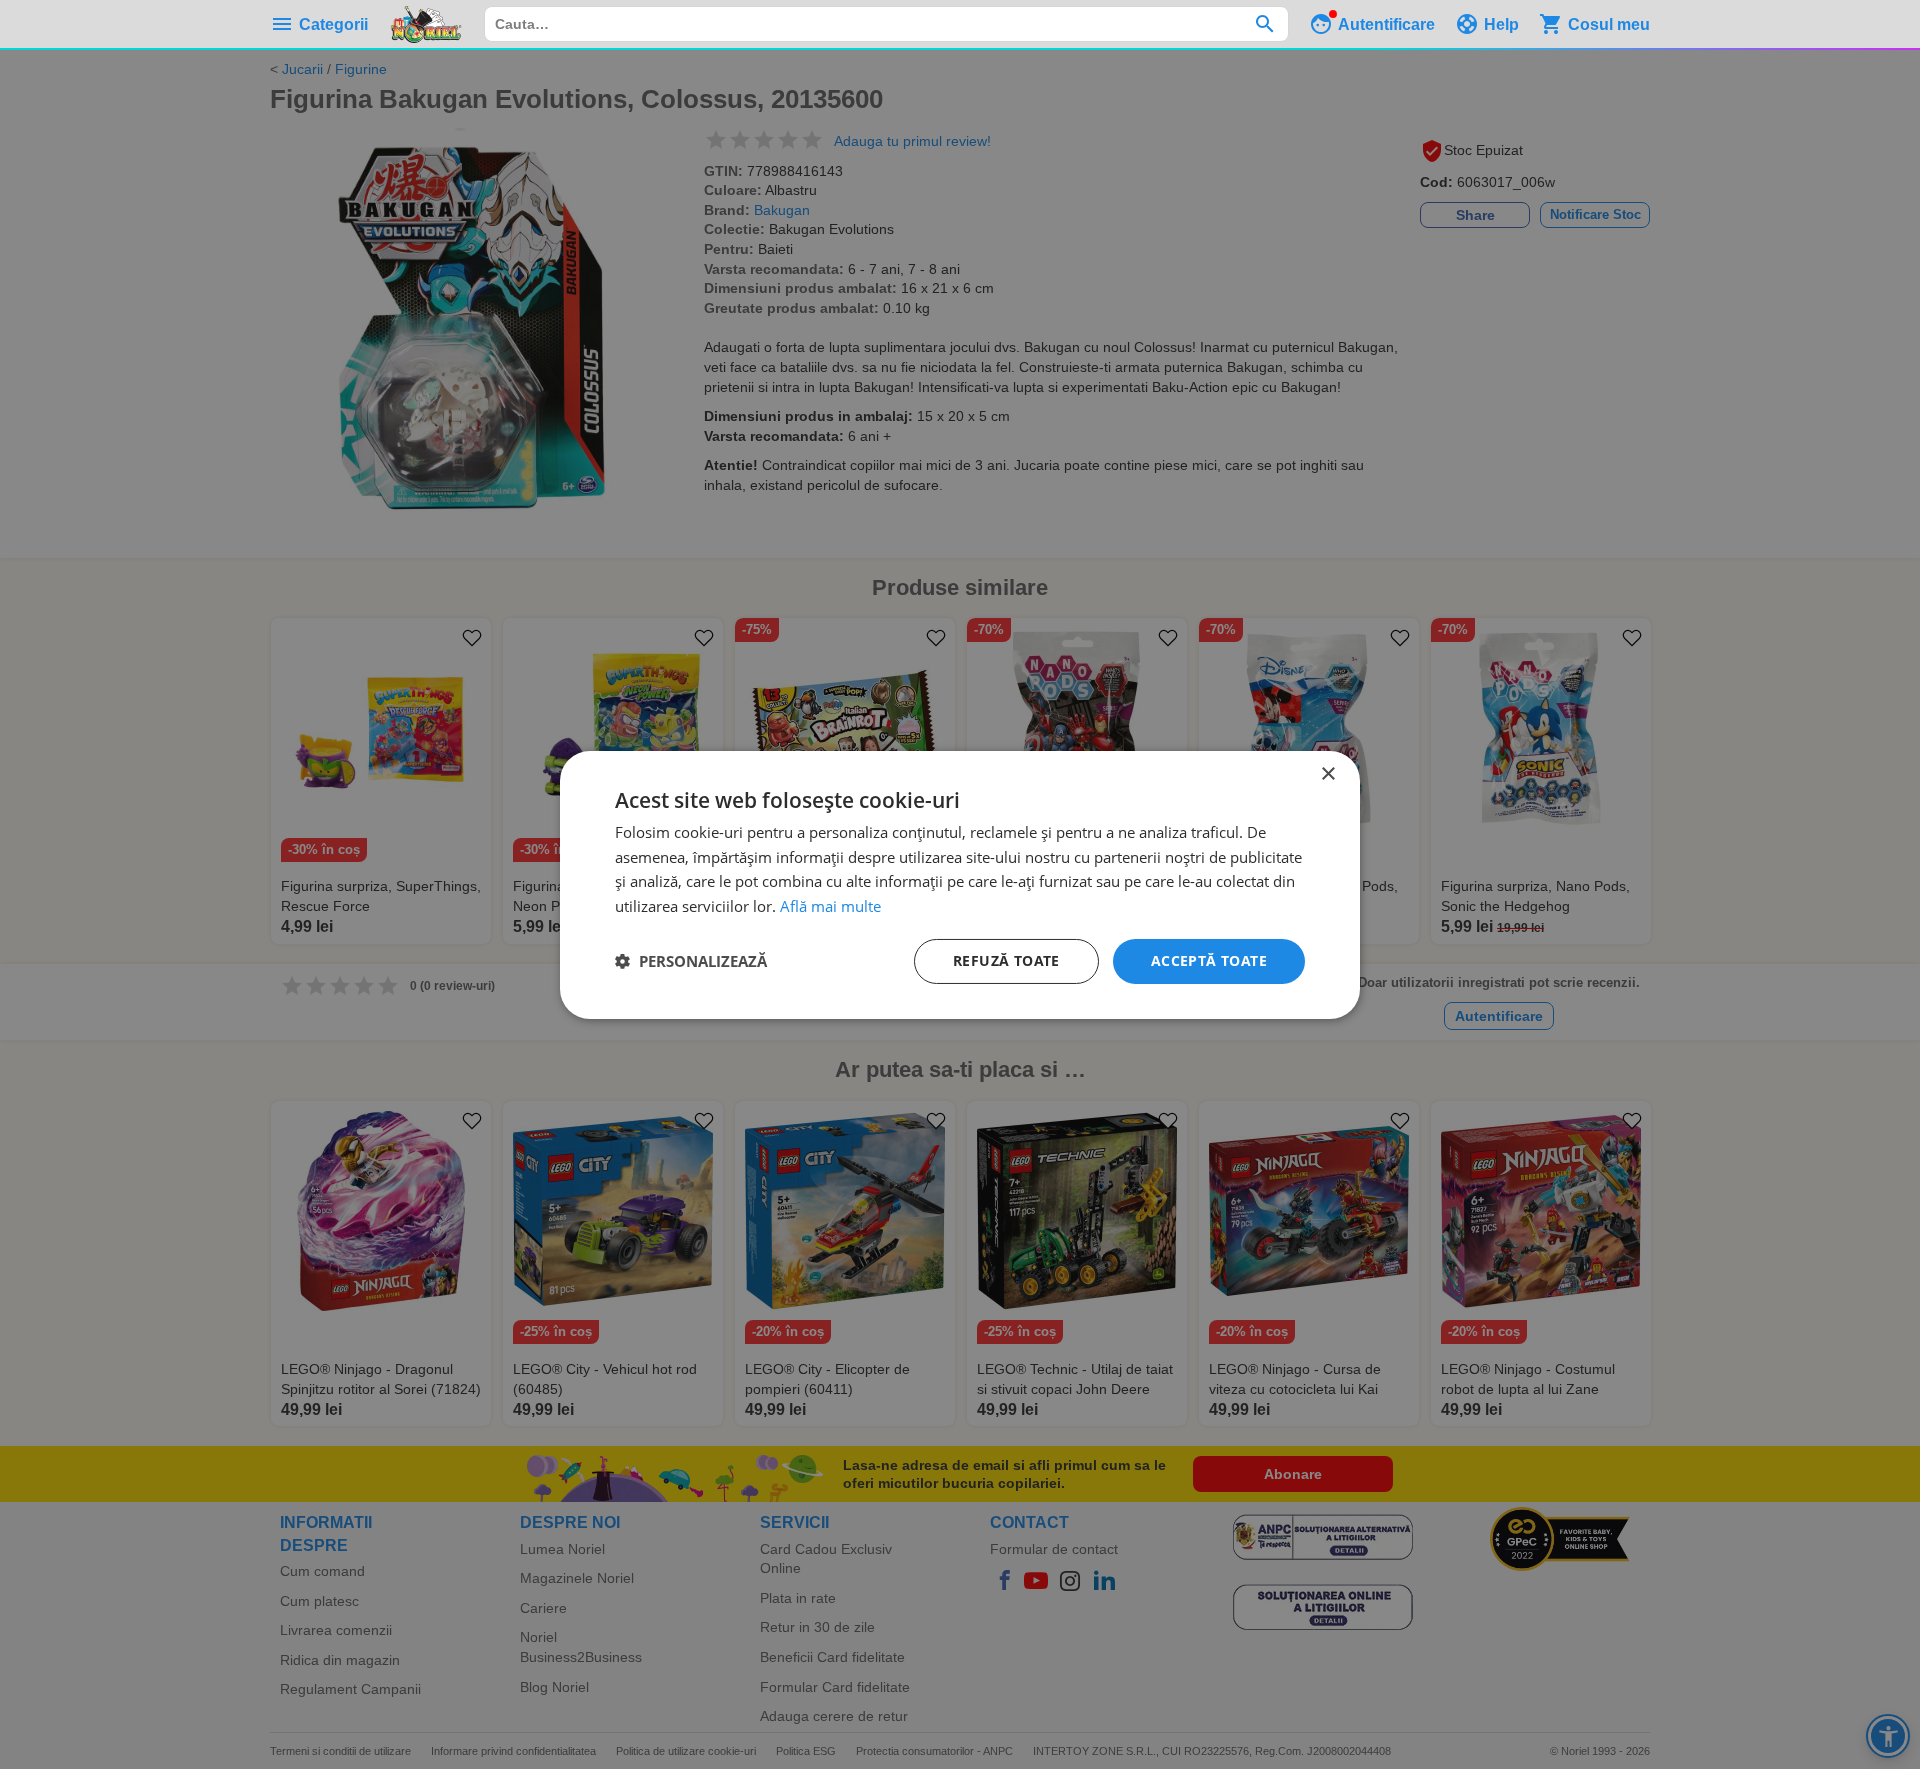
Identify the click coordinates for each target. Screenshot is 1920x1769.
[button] (691, 961)
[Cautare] (1264, 24)
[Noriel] (426, 24)
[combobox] (886, 24)
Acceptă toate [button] (1209, 960)
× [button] (1327, 773)
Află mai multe (830, 906)
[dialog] (960, 884)
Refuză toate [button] (1006, 960)
